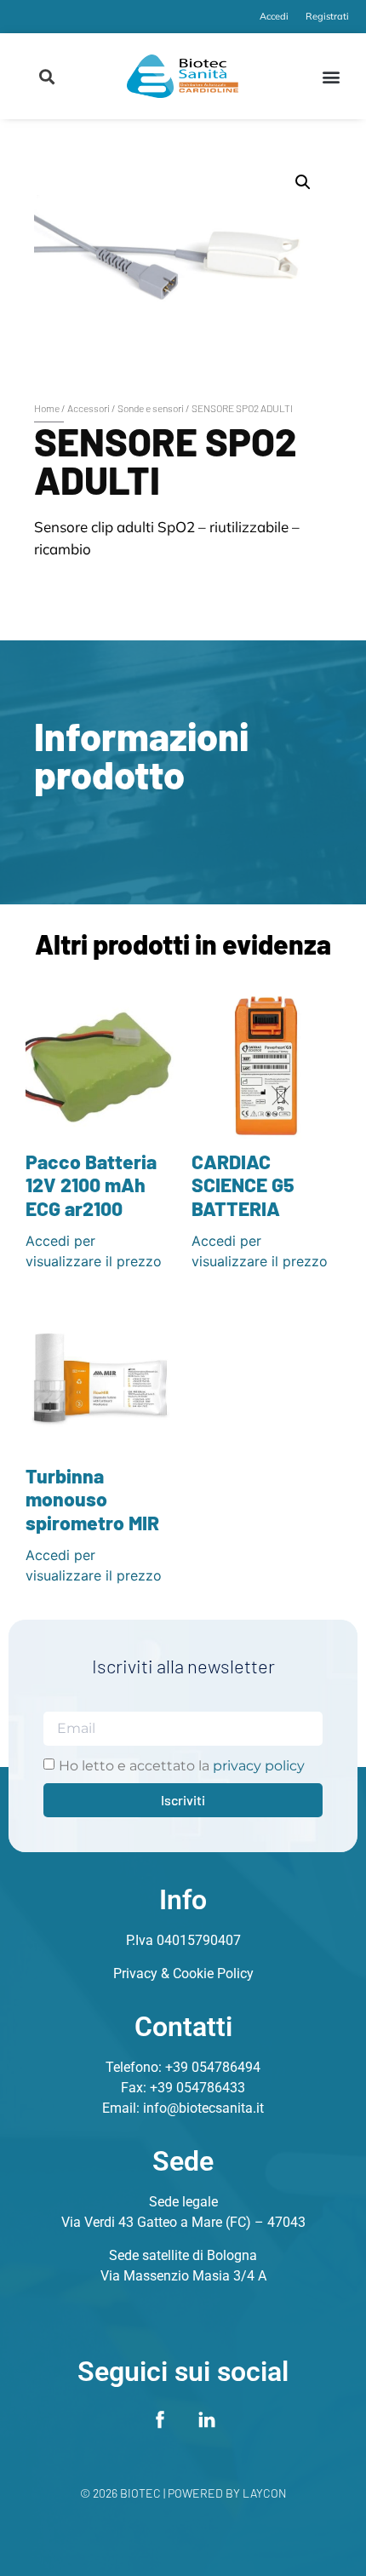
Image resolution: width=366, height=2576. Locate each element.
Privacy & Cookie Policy (183, 1974)
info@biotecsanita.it (203, 2108)
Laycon (265, 2493)
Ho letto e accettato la (182, 1766)
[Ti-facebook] (160, 2419)
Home (47, 408)
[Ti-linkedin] (207, 2419)
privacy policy (259, 1766)
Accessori (89, 408)
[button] (47, 76)
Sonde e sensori (151, 408)
